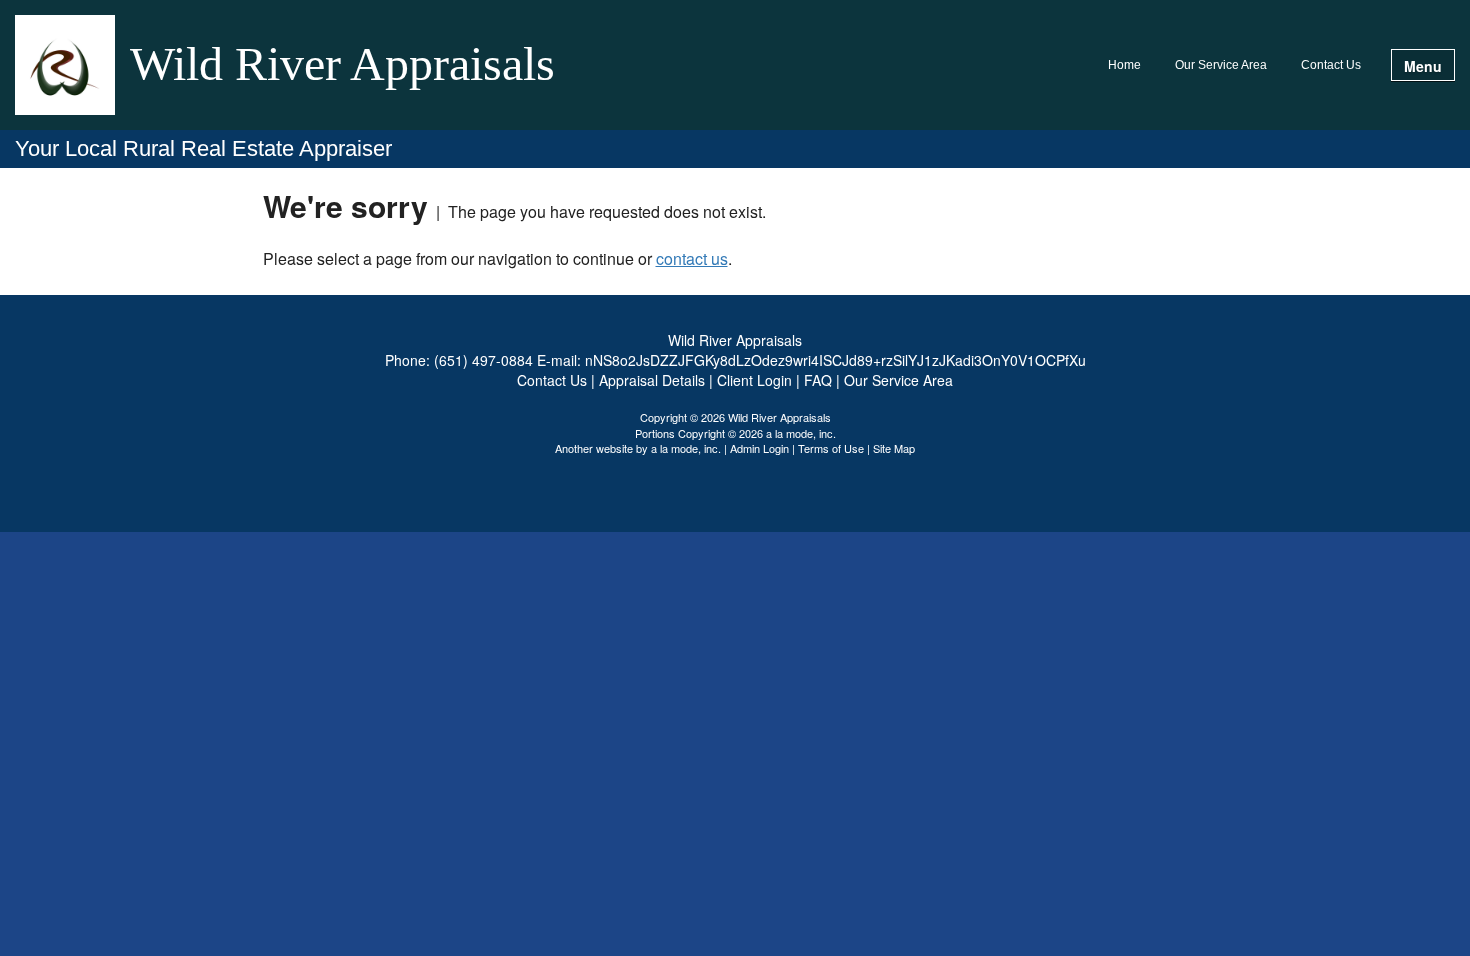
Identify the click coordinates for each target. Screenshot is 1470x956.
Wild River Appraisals (342, 65)
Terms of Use (831, 448)
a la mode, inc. (686, 448)
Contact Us (1331, 65)
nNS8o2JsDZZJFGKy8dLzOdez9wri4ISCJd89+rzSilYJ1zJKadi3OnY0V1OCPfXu (835, 360)
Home (1124, 65)
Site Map (894, 448)
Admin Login (759, 448)
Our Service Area (1221, 65)
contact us (692, 258)
